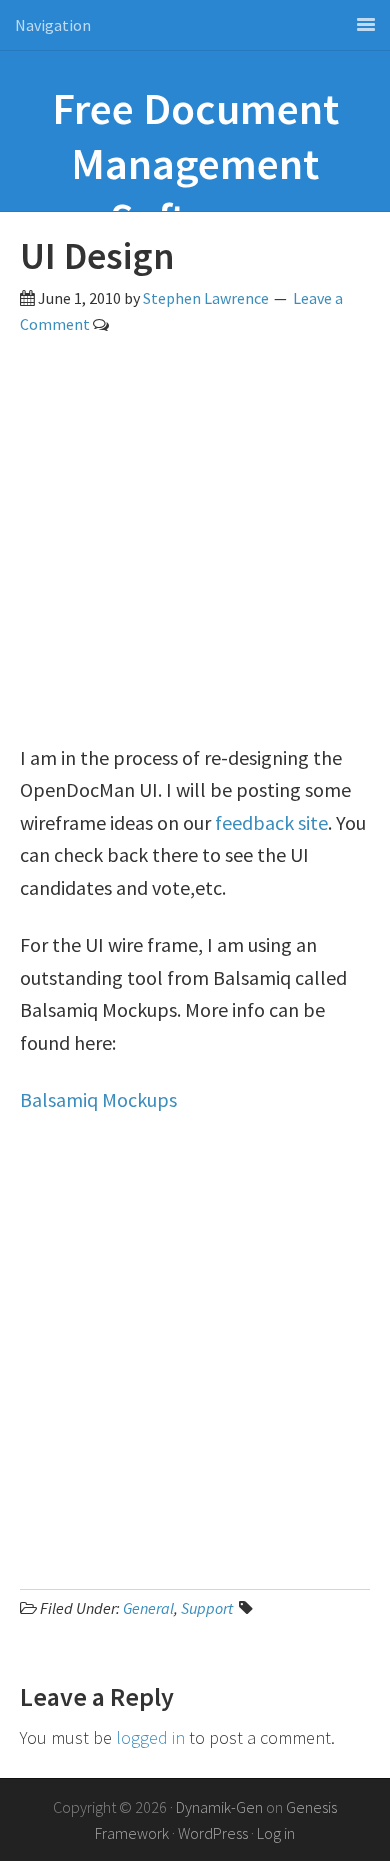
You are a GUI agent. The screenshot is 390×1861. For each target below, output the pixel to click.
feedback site (271, 822)
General (148, 1608)
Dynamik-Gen (219, 1807)
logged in (150, 1737)
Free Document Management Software (195, 163)
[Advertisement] (195, 547)
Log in (276, 1833)
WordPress (213, 1833)
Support (207, 1608)
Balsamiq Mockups (98, 1099)
